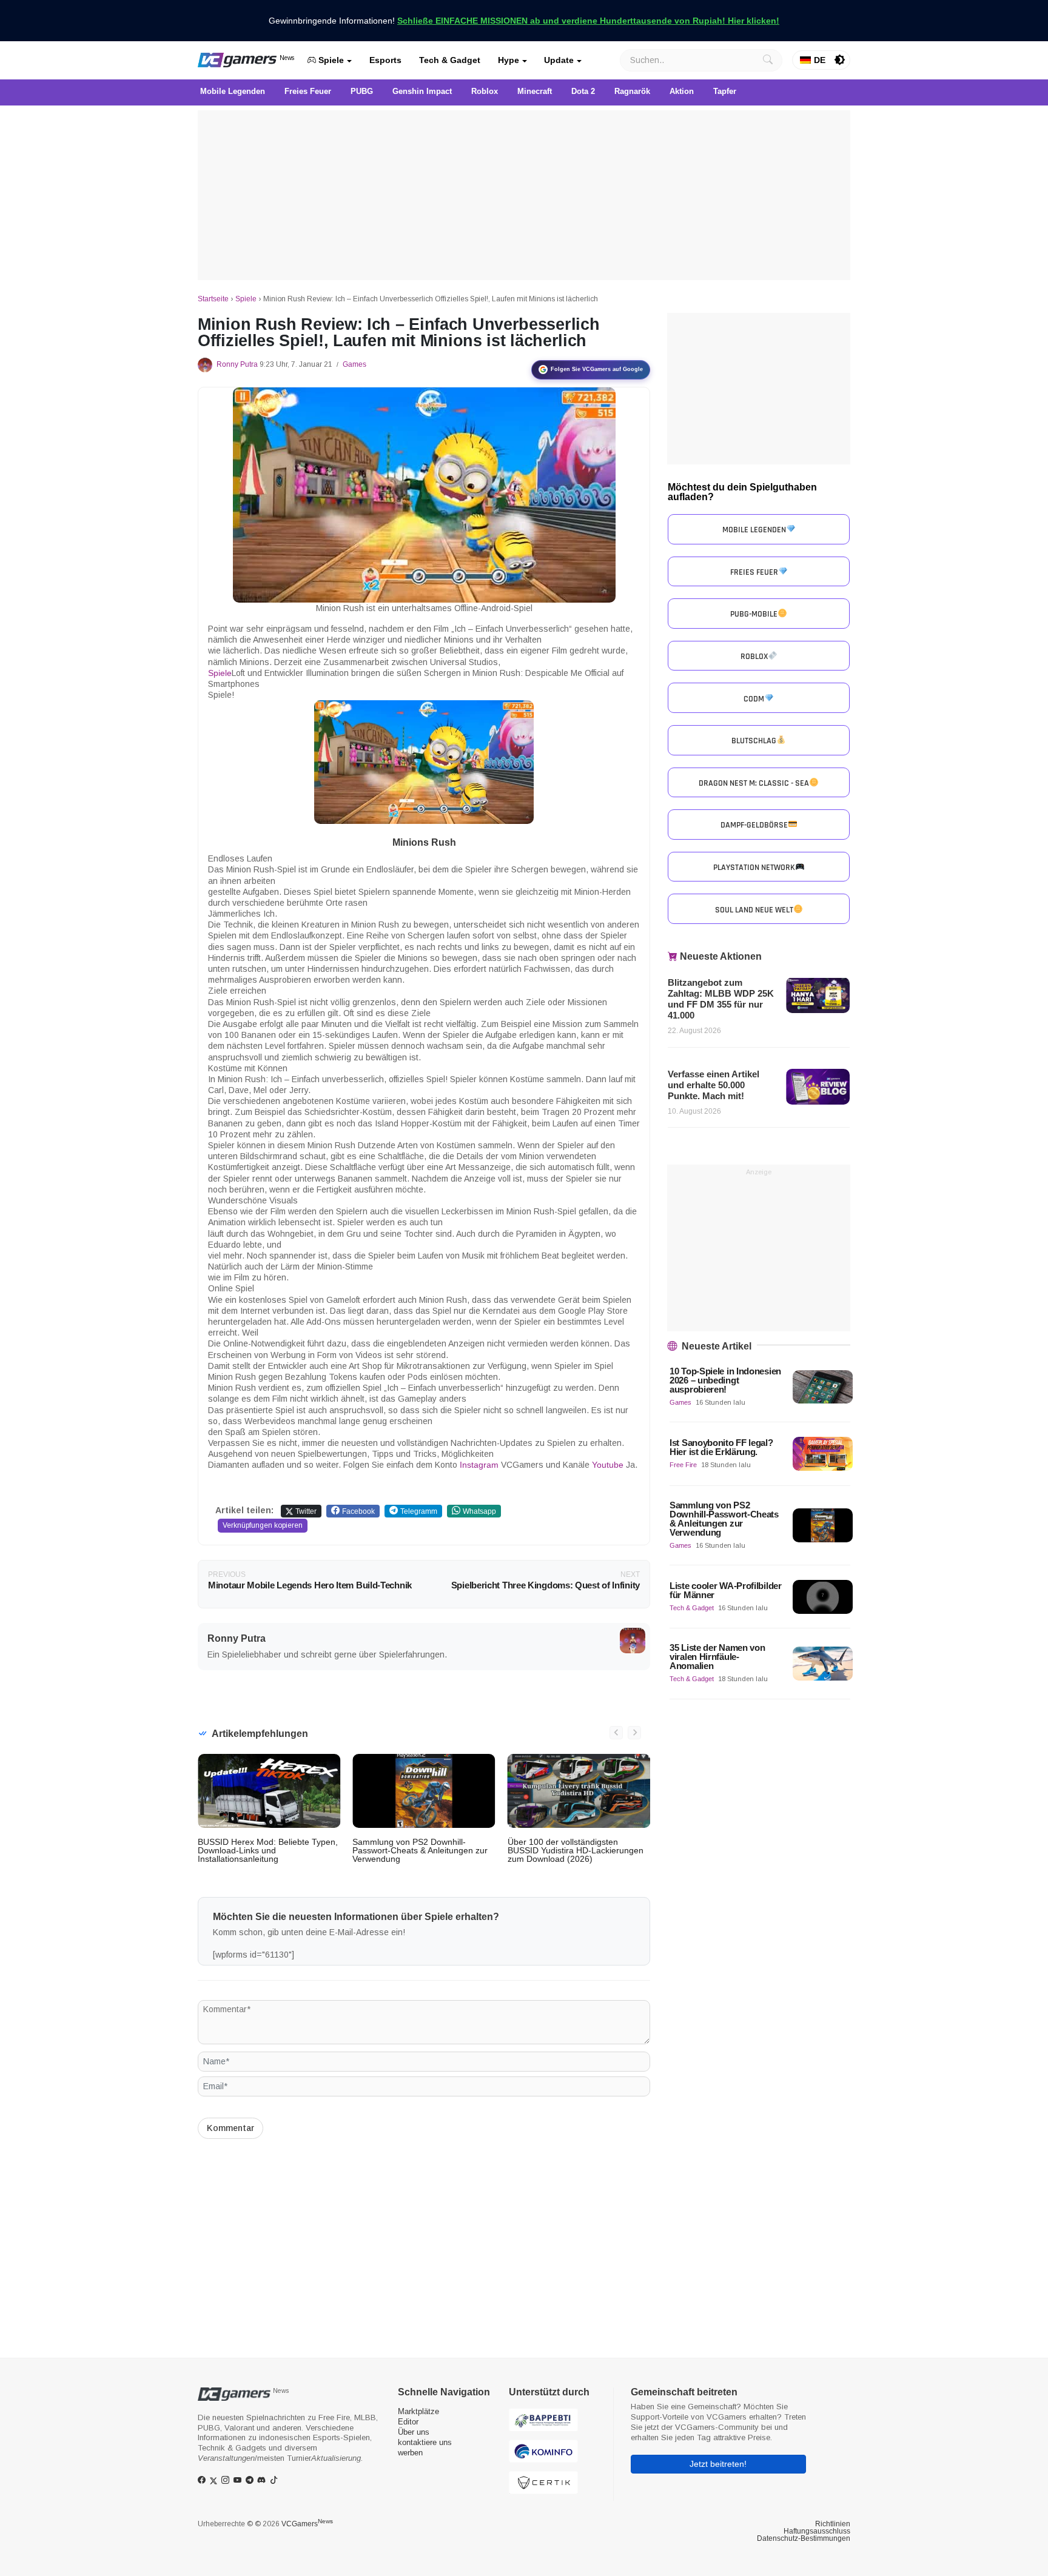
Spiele (330, 60)
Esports (385, 60)
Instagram (479, 1465)
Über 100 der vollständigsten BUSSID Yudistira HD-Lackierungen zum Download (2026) (576, 1850)
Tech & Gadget (450, 60)
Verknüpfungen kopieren (263, 1525)
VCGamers (307, 2524)
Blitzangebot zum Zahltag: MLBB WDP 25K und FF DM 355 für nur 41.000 (721, 999)
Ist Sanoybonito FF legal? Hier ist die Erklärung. (721, 1447)
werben (410, 2453)
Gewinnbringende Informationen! (524, 21)
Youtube (608, 1465)
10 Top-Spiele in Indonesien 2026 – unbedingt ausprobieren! (725, 1380)
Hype (509, 60)
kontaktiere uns (425, 2442)
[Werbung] (524, 195)
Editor (408, 2422)
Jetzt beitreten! (718, 2464)
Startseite (213, 299)
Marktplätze (418, 2411)
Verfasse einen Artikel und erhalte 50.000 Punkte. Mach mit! (714, 1085)
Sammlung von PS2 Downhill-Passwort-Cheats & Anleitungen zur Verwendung (420, 1850)
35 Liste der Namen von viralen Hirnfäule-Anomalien (717, 1657)
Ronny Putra (237, 364)
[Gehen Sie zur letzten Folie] (616, 1733)
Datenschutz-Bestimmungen (804, 2538)
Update (559, 60)
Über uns (414, 2432)
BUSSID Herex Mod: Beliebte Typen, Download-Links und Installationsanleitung (268, 1850)
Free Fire (683, 1465)
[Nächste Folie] (634, 1733)
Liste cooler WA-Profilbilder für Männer (726, 1590)
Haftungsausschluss (817, 2531)
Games (354, 364)
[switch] (840, 60)
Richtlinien (833, 2524)
